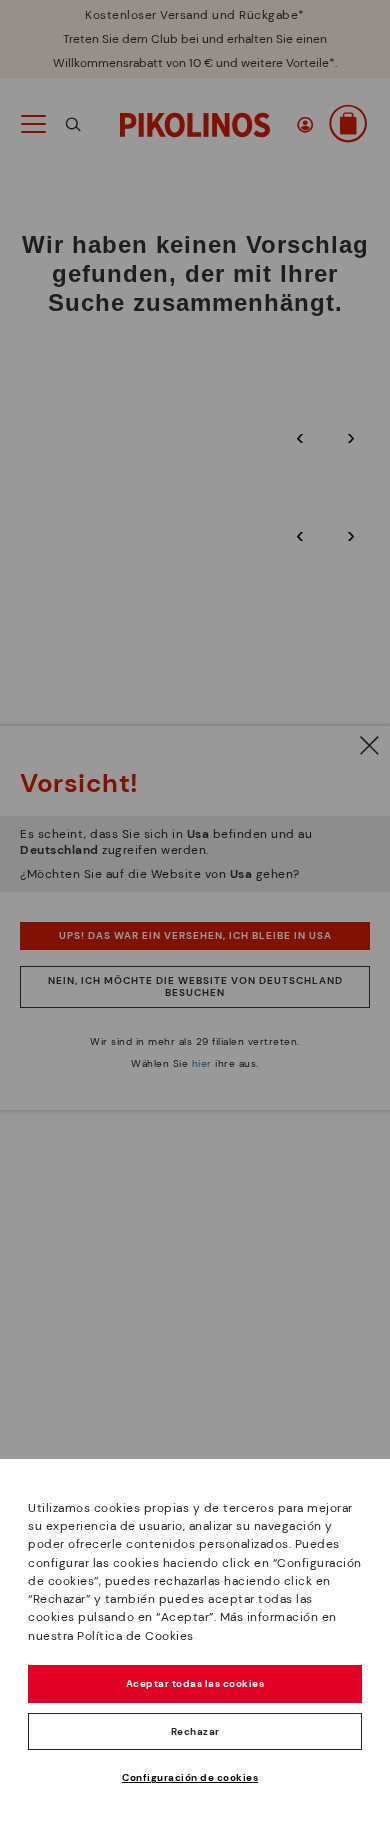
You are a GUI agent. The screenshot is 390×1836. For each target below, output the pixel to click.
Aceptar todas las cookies (195, 1683)
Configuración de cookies (190, 1777)
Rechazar (195, 1731)
